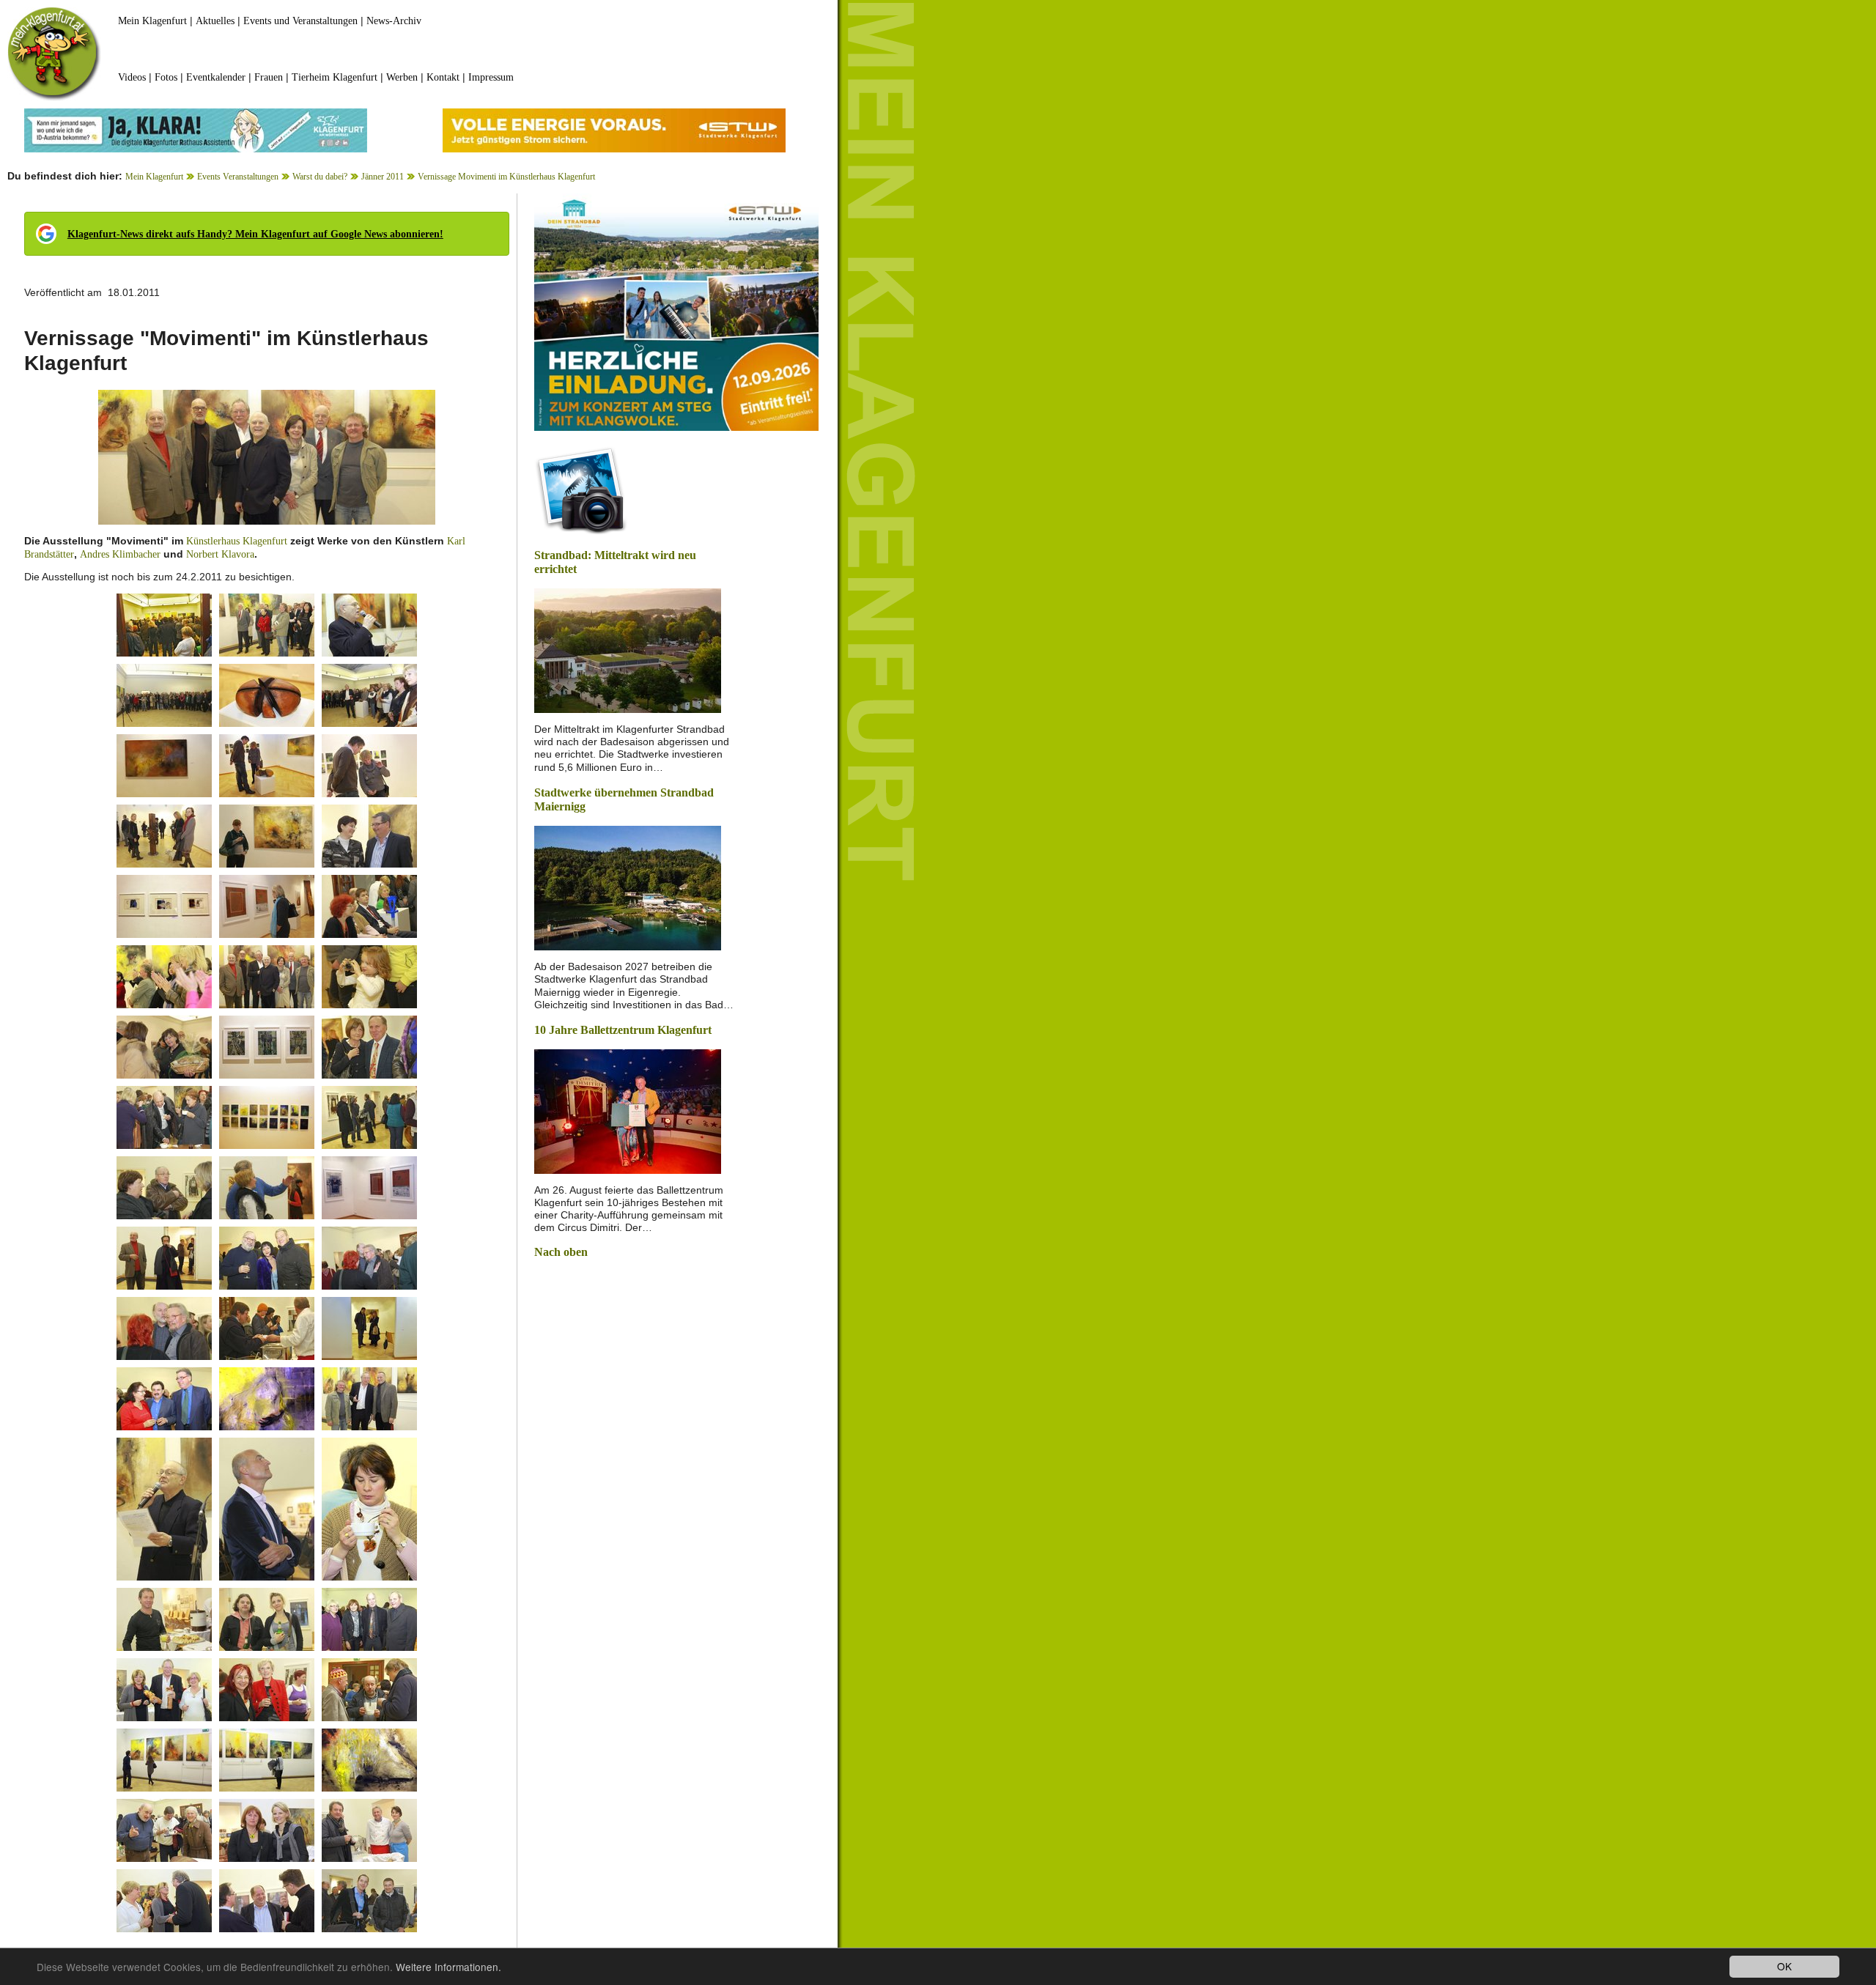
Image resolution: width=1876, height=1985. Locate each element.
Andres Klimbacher (120, 554)
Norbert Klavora (220, 554)
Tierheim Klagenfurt (335, 77)
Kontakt (443, 77)
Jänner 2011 (383, 177)
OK (1784, 1966)
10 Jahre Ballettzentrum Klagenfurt (623, 1030)
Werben (402, 77)
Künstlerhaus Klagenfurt (237, 541)
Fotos (166, 77)
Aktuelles (215, 21)
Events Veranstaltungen (238, 177)
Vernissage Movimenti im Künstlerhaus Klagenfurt (506, 177)
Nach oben (561, 1252)
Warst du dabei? (320, 177)
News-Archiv (394, 21)
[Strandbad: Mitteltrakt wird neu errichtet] (628, 650)
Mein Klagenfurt (152, 21)
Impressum (491, 77)
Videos (132, 77)
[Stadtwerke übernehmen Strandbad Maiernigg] (628, 887)
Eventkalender (216, 77)
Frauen (269, 77)
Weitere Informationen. (448, 1967)
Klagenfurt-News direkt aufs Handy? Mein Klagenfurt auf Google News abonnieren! (255, 234)
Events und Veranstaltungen (300, 21)
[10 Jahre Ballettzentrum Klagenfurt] (628, 1110)
